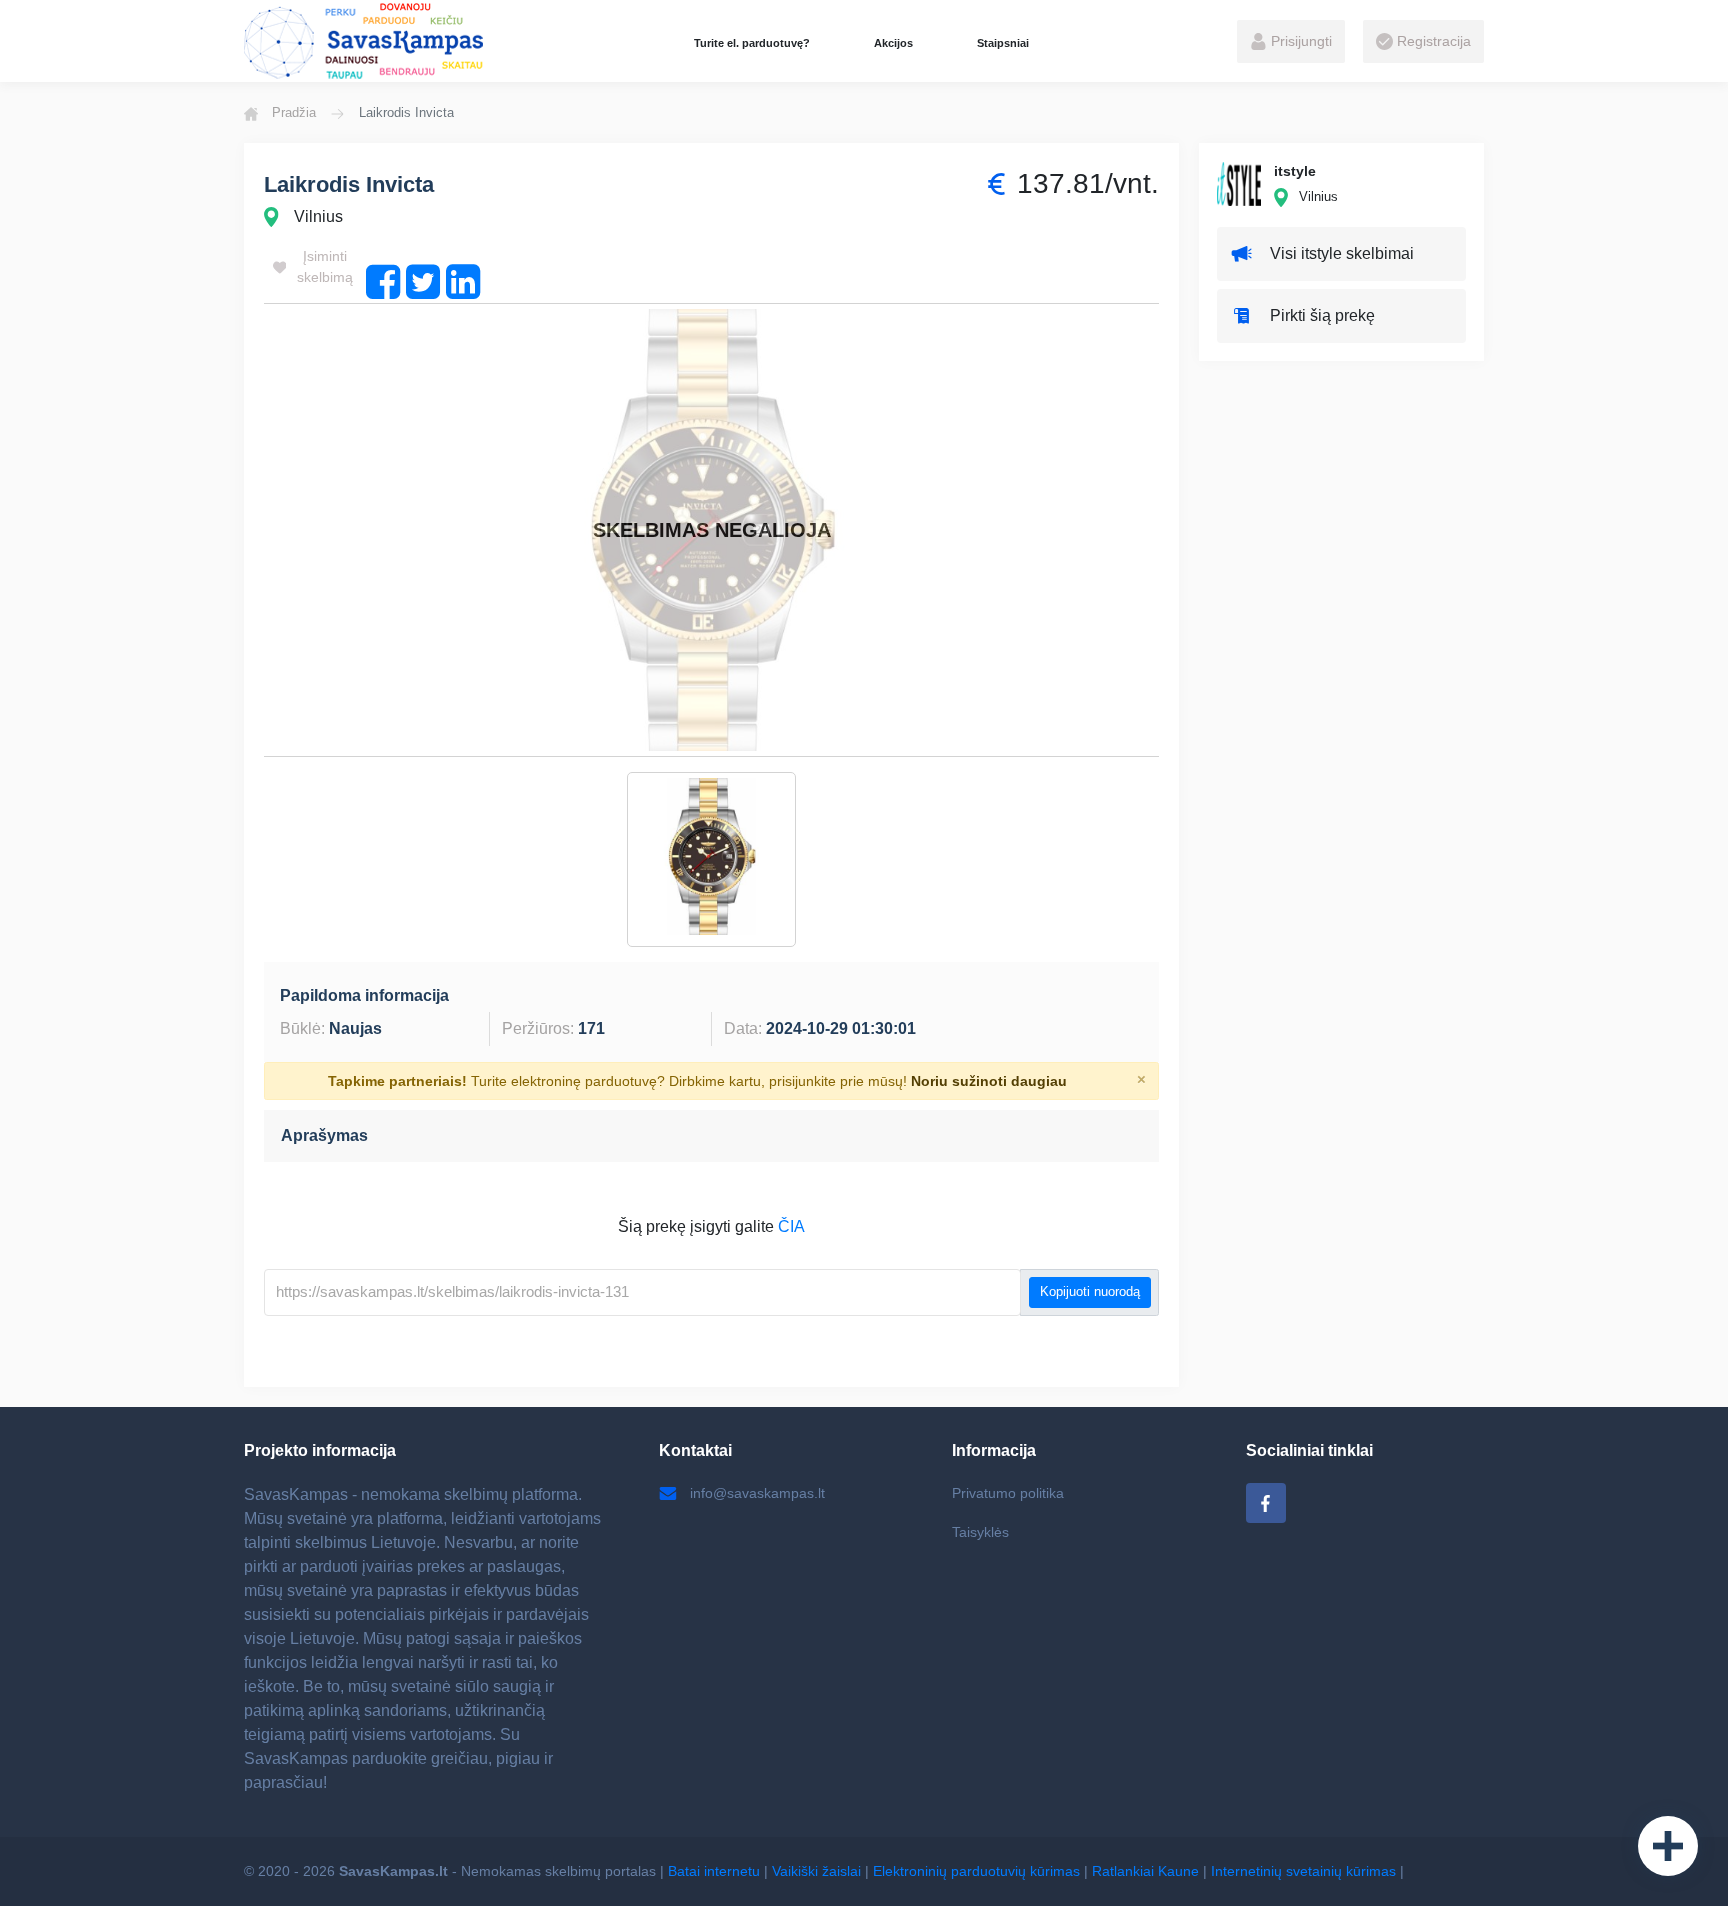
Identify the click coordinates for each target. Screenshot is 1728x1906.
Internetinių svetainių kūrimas (1303, 1871)
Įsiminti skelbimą (325, 266)
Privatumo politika (1008, 1493)
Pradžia (294, 112)
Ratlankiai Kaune (1145, 1871)
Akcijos (893, 43)
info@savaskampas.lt (757, 1493)
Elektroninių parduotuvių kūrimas (976, 1871)
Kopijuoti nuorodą (1090, 1292)
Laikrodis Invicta (349, 184)
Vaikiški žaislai (816, 1871)
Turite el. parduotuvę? (752, 43)
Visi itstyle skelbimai (1342, 253)
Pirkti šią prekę (1322, 315)
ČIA (791, 1226)
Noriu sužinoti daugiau (989, 1081)
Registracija (1432, 41)
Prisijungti (1299, 41)
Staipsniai (1003, 43)
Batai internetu (714, 1871)
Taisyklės (980, 1532)
